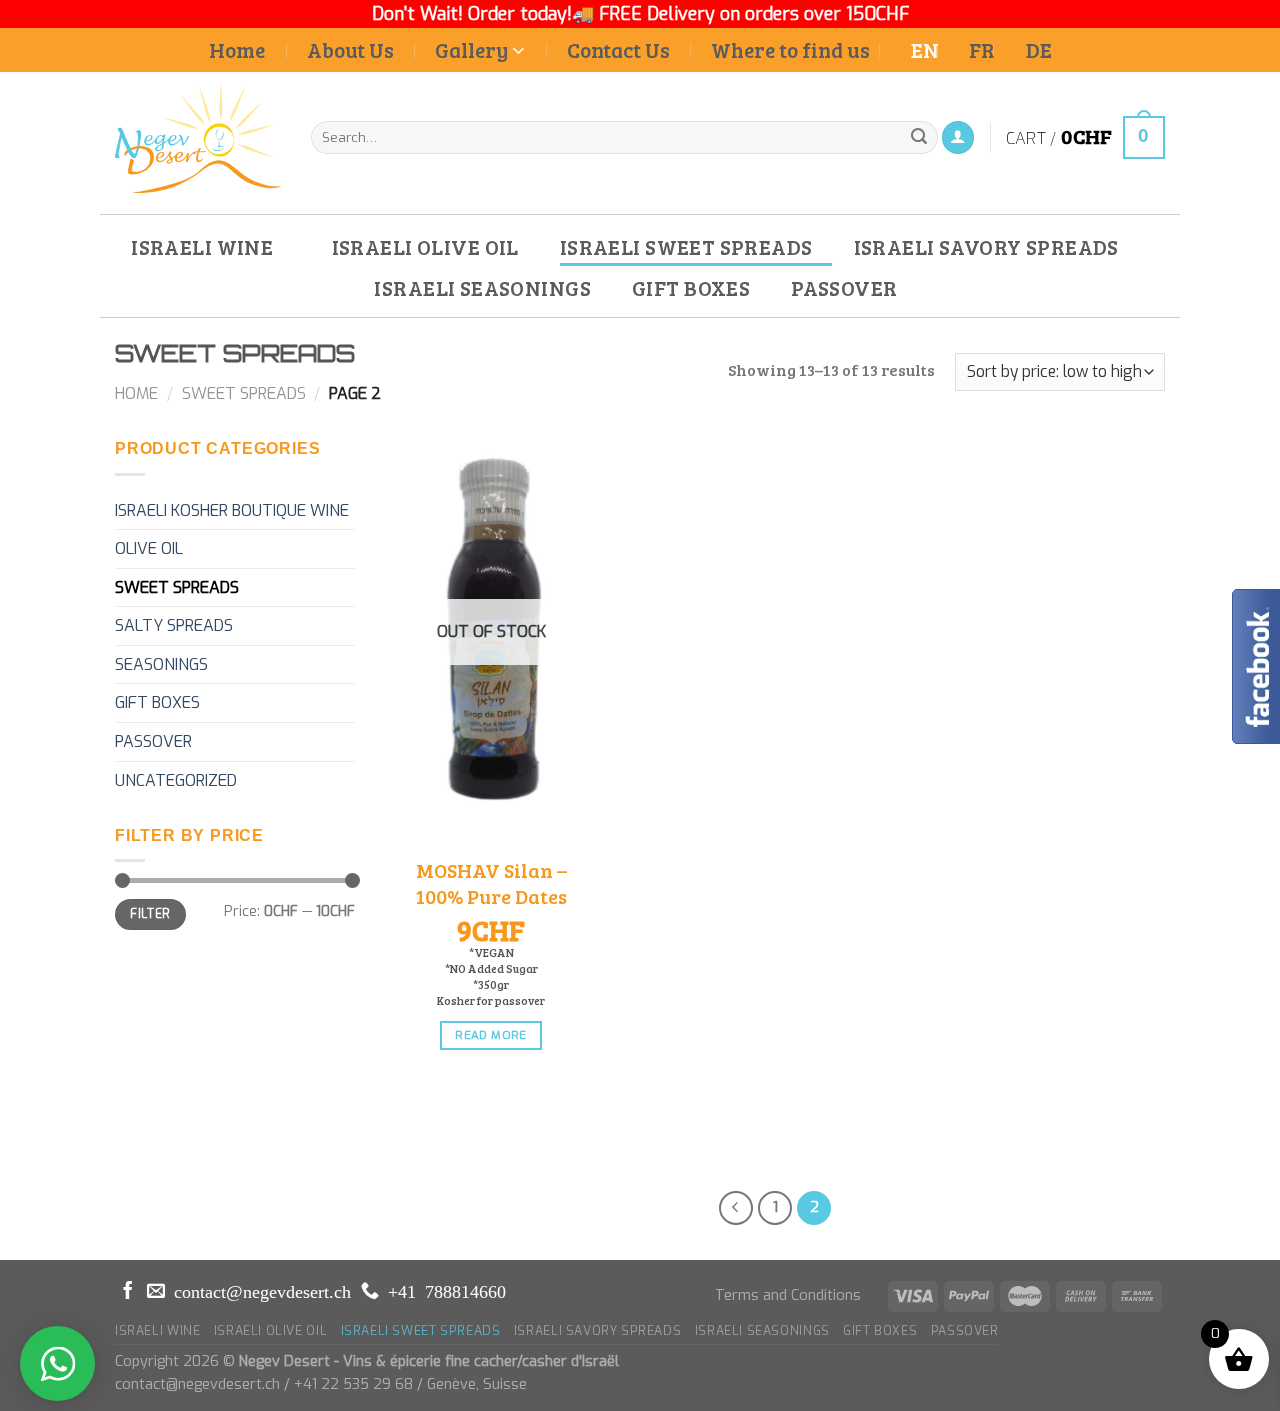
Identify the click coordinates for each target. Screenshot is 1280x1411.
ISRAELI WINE (202, 246)
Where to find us (790, 49)
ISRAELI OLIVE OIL (425, 246)
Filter (150, 914)
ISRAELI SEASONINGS (482, 287)
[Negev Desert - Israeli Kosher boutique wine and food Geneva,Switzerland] (198, 137)
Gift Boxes (157, 702)
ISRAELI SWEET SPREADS (686, 246)
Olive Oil (149, 548)
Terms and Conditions (788, 1295)
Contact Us (618, 49)
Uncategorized (176, 780)
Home (237, 49)
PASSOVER (844, 287)
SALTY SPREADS (174, 625)
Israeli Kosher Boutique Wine (232, 510)
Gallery (471, 49)
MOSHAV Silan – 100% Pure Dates (491, 883)
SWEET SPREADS (244, 393)
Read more (490, 1035)
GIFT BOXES (691, 287)
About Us (350, 49)
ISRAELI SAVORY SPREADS (986, 246)
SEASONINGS (161, 664)
